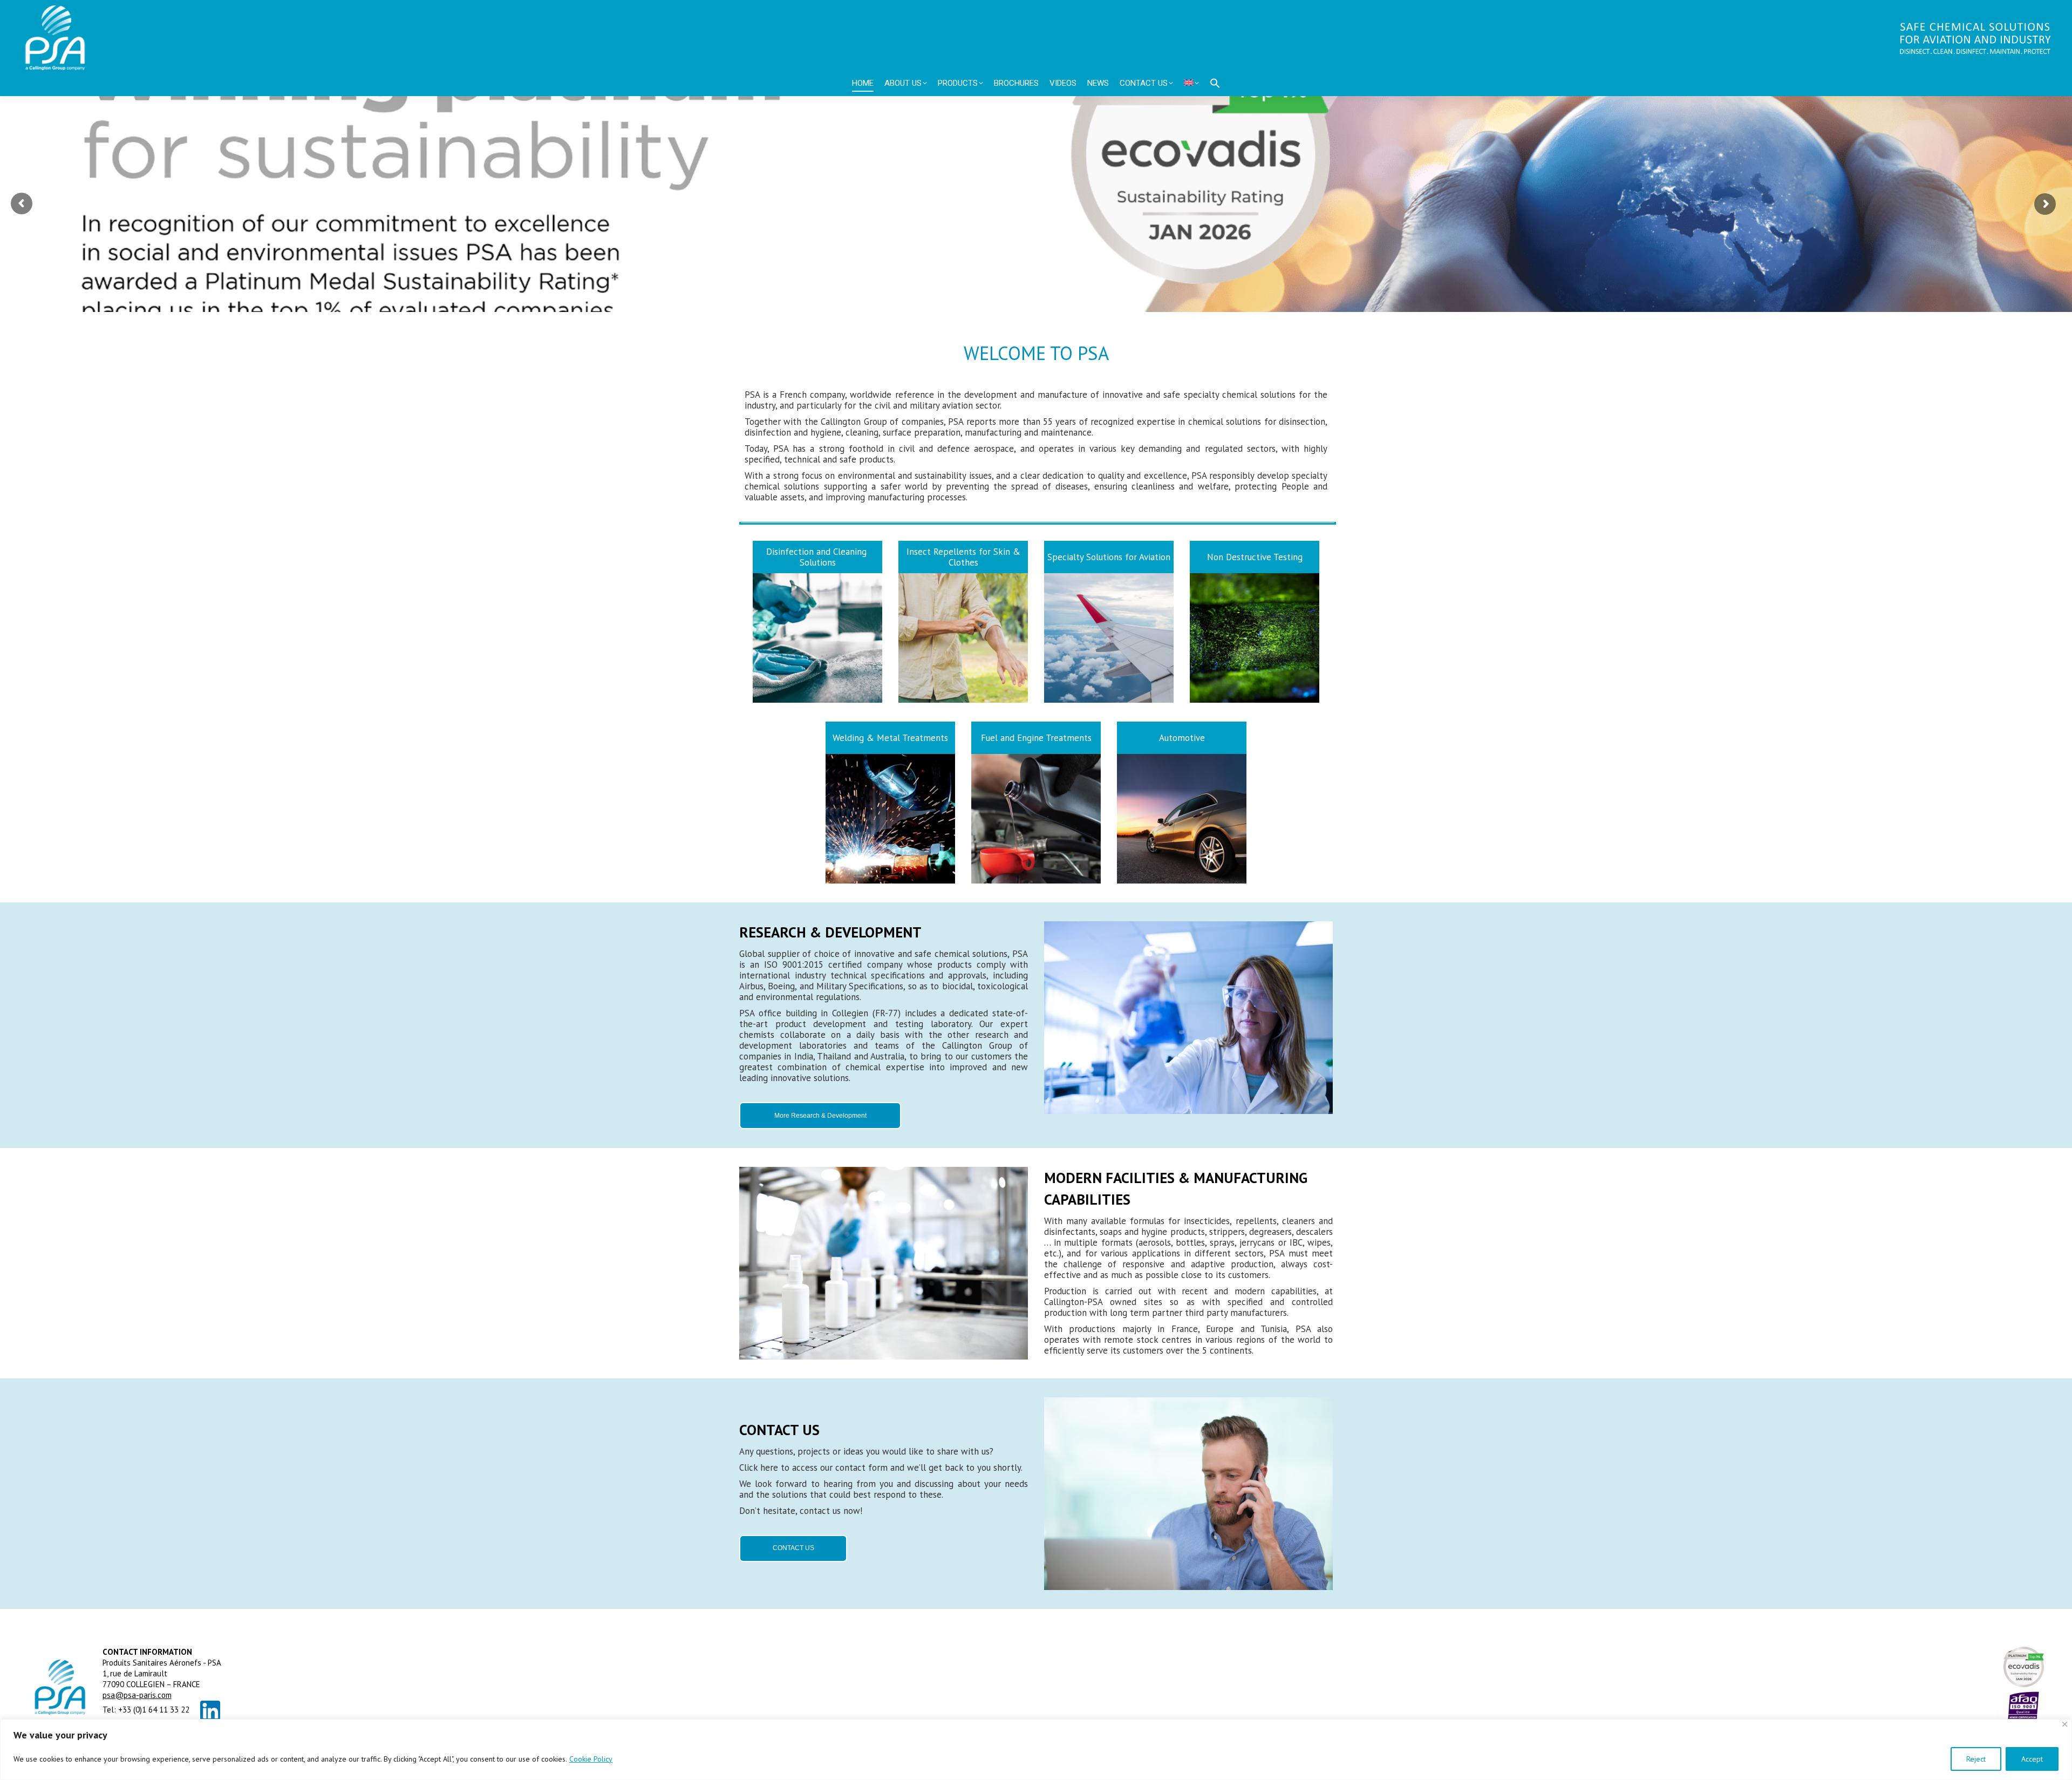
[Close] (2065, 1724)
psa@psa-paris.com (137, 1695)
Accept (2032, 1759)
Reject (1976, 1759)
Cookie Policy (591, 1759)
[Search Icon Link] (1215, 83)
